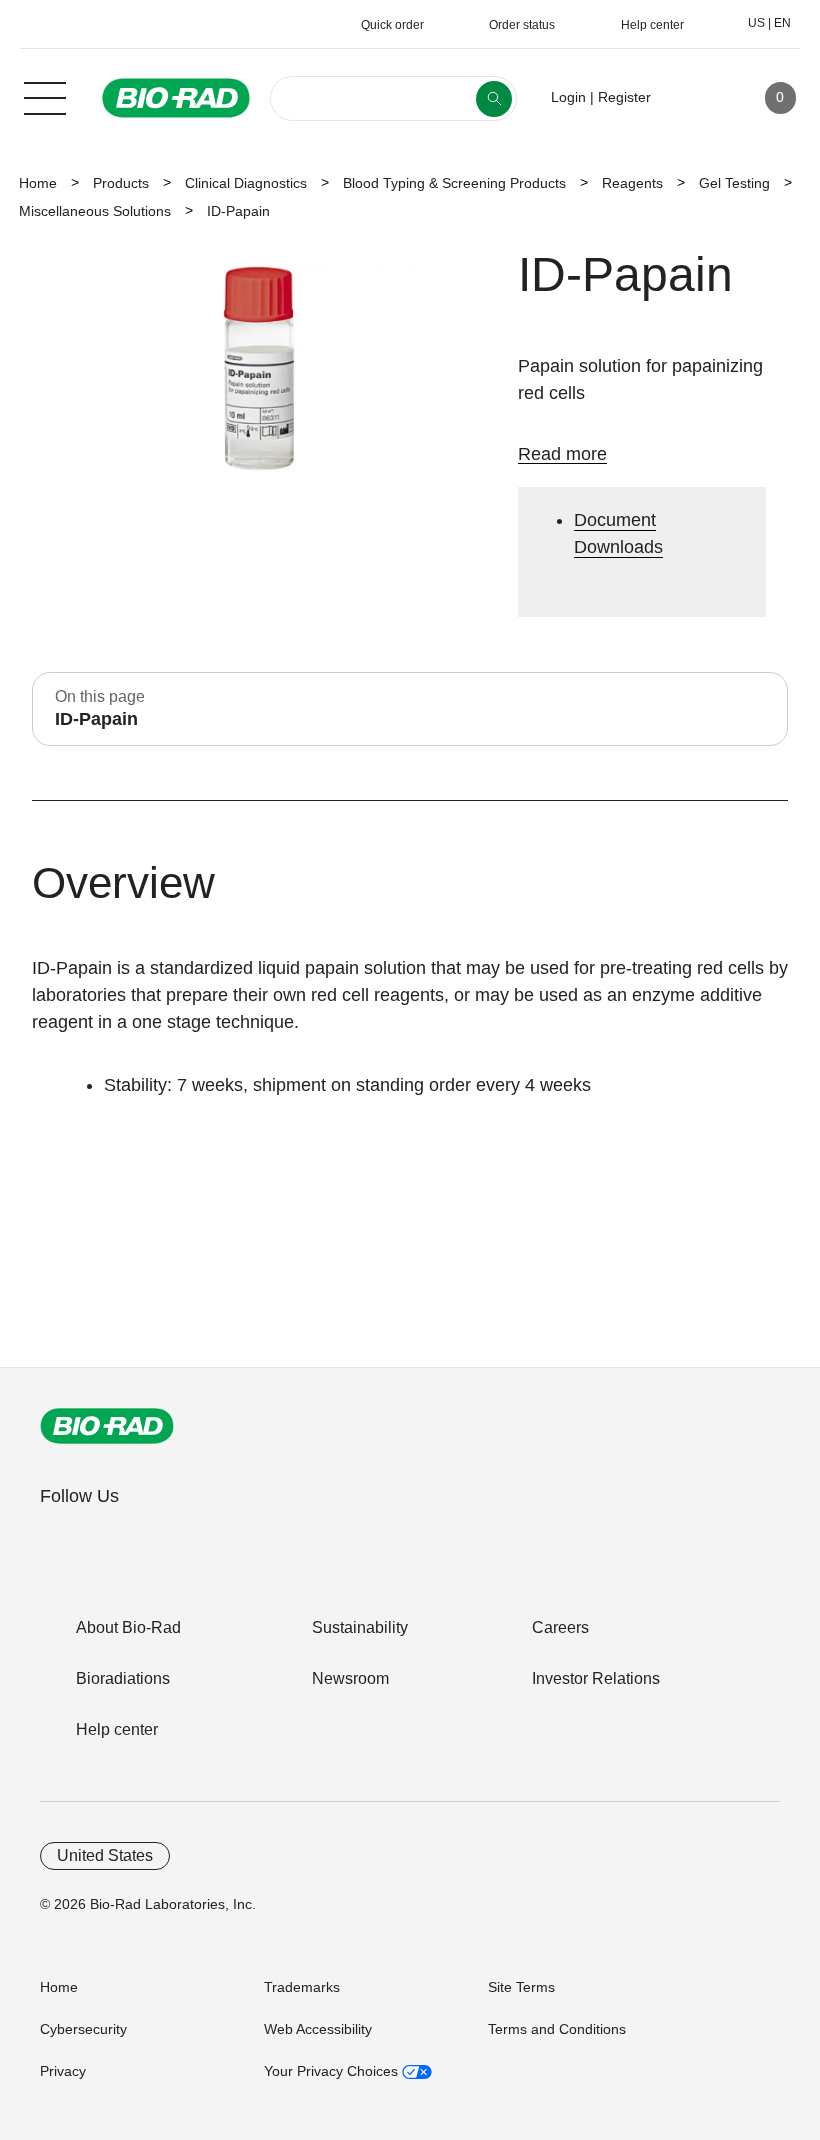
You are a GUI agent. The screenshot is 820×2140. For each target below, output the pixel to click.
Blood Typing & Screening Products (454, 183)
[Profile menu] (695, 98)
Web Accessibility (318, 2029)
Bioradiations (123, 1678)
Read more (562, 454)
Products (121, 183)
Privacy (63, 2071)
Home (38, 183)
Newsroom (350, 1678)
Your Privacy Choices (333, 2071)
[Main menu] (45, 96)
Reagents (632, 183)
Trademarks (302, 1987)
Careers (560, 1627)
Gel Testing (734, 183)
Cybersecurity (83, 2029)
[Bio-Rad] (107, 1426)
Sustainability (360, 1627)
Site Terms (521, 1987)
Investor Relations (596, 1678)
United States (105, 1855)
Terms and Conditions (557, 2029)
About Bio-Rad (128, 1627)
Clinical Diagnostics (246, 183)
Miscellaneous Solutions (95, 211)
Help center (117, 1729)
